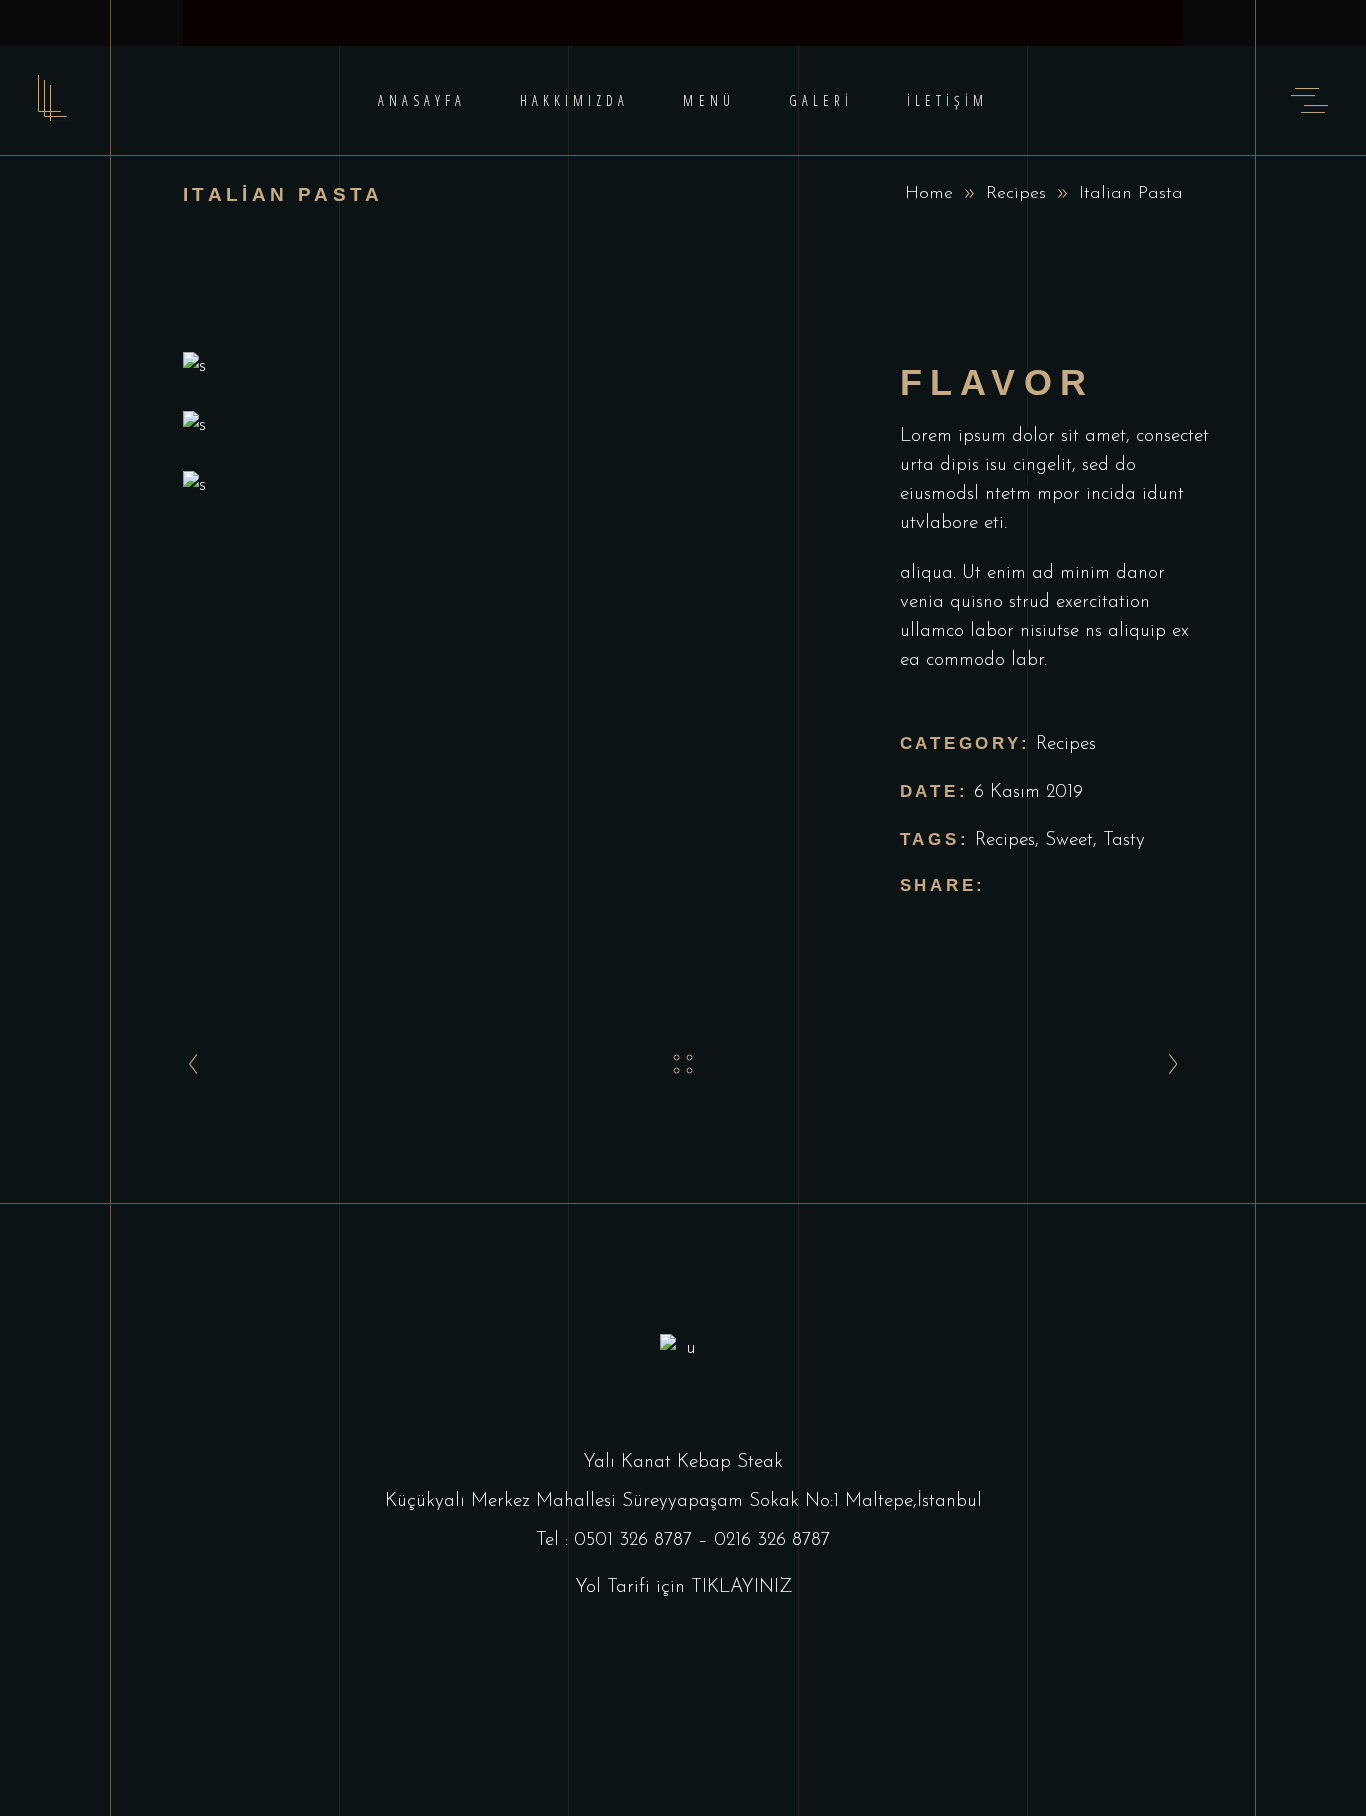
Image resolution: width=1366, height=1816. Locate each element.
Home (929, 194)
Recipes (1016, 194)
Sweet (1069, 840)
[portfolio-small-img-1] (511, 366)
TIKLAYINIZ (741, 1587)
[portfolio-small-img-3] (511, 485)
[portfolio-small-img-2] (511, 425)
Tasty (1124, 840)
